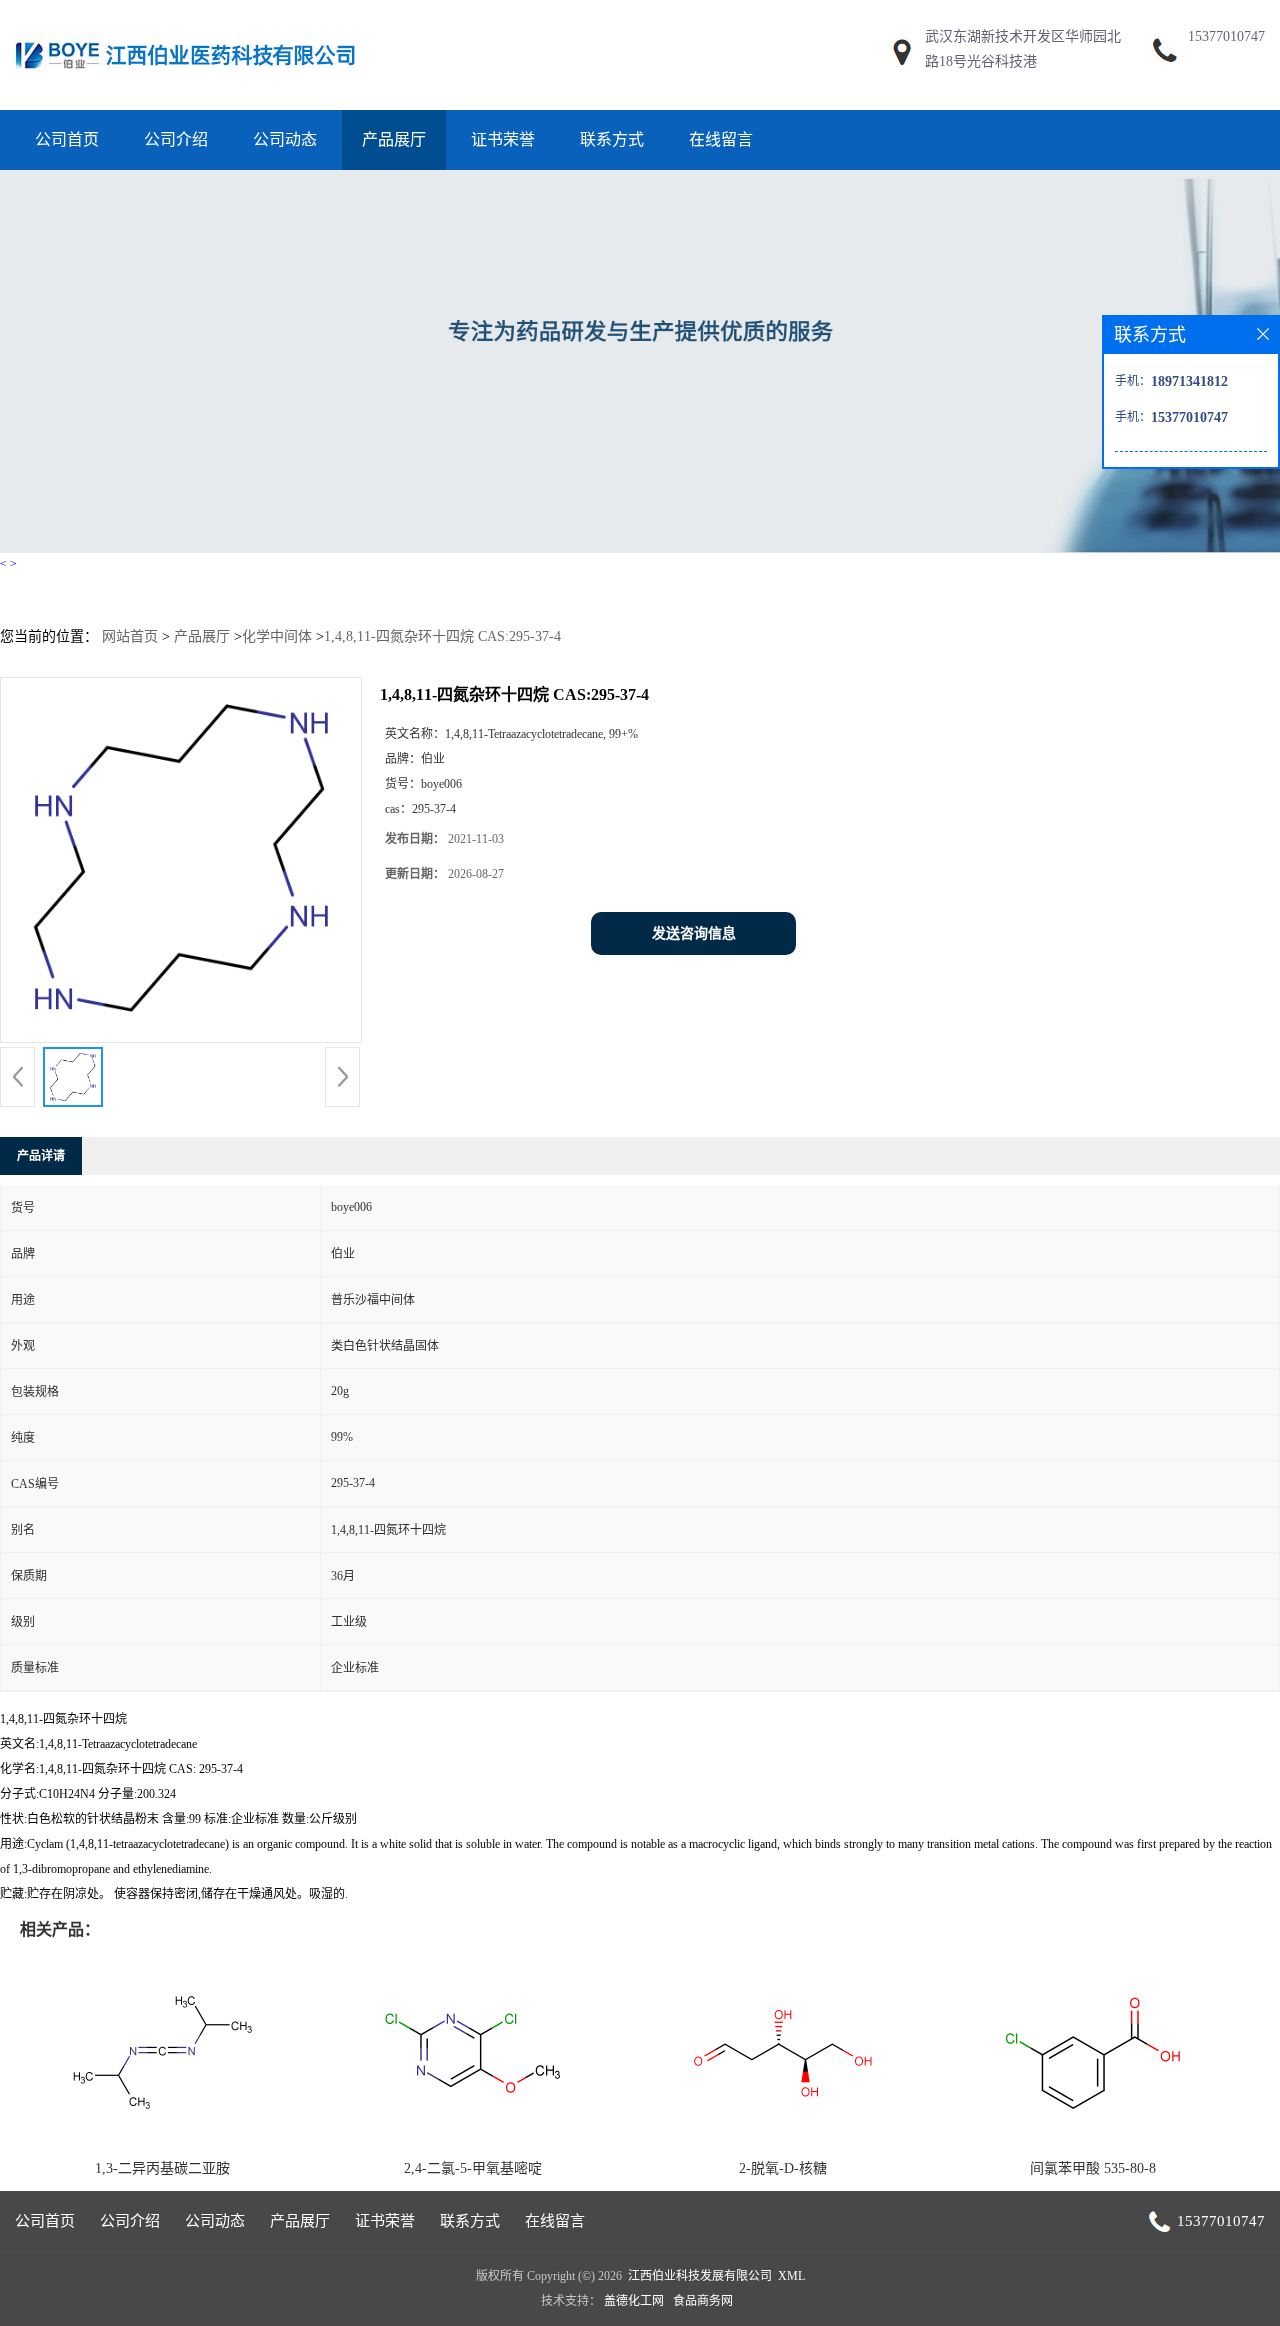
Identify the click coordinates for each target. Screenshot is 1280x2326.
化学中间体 (277, 636)
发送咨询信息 (694, 933)
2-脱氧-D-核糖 (783, 2168)
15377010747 (1226, 36)
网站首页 (130, 636)
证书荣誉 (503, 139)
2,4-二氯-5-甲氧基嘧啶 (473, 2168)
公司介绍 (176, 139)
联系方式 (612, 139)
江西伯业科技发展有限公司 (700, 2276)
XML (791, 2276)
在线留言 (721, 139)
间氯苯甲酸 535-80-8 (1093, 2168)
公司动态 (285, 139)
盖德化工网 (634, 2301)
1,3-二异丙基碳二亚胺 (162, 2168)
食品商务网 (703, 2301)
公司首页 (67, 139)
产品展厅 (394, 139)
